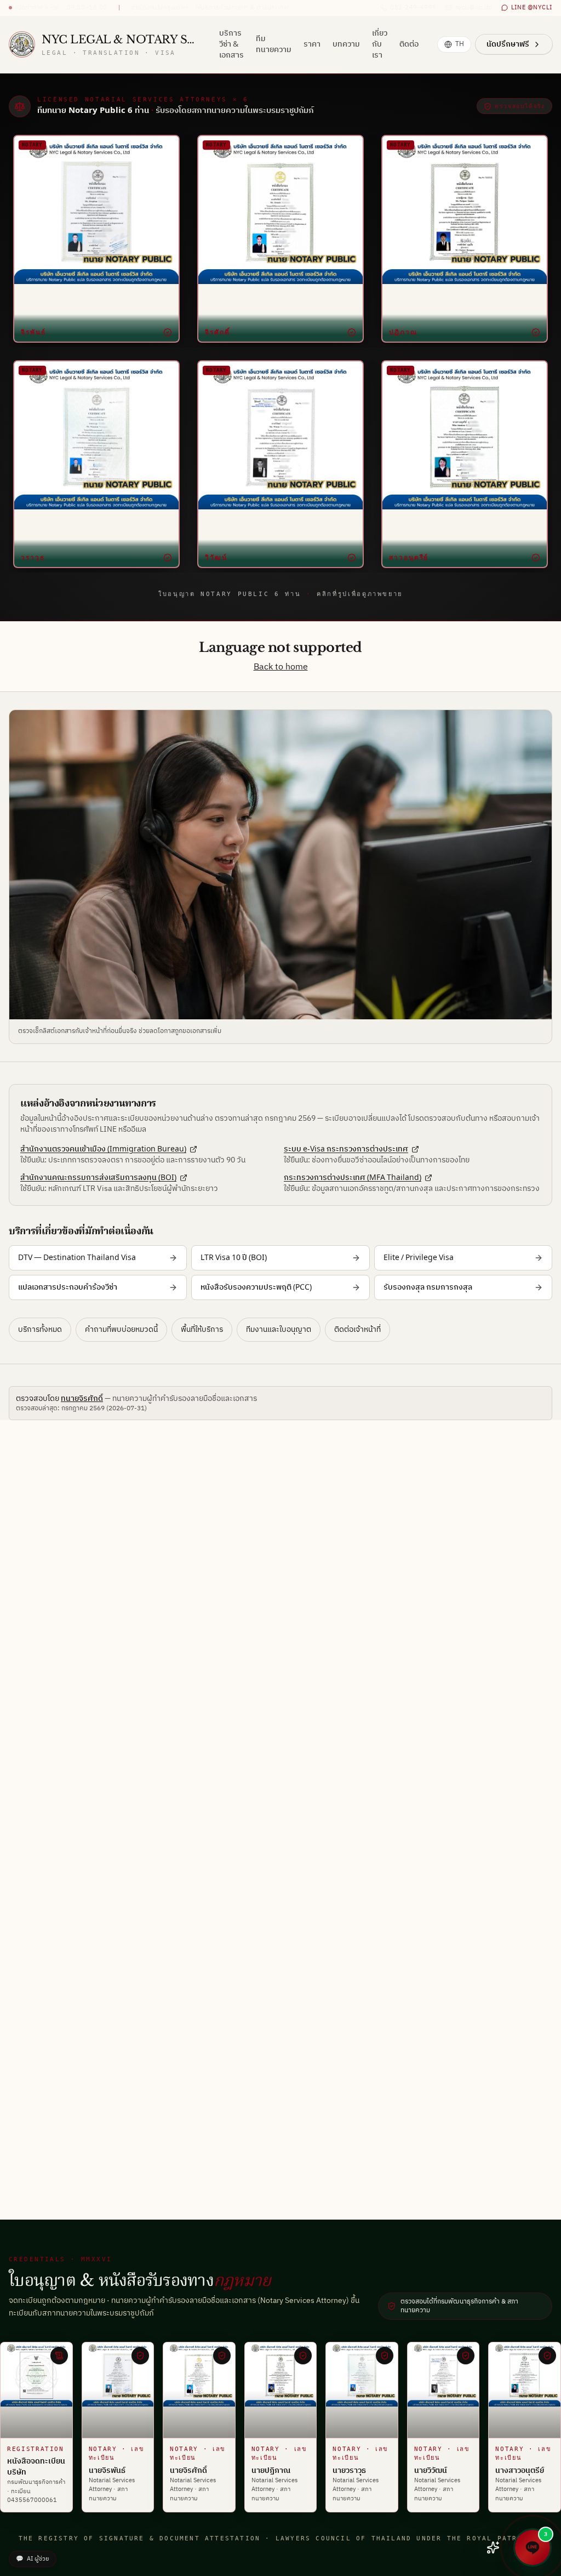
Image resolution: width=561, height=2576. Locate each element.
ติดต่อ (409, 44)
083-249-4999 (413, 8)
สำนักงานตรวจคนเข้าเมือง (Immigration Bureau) (103, 1149)
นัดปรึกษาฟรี (508, 44)
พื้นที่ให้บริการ (202, 1329)
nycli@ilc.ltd (474, 8)
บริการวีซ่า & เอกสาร (231, 44)
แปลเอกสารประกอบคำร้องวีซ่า (68, 1287)
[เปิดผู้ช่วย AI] (493, 2547)
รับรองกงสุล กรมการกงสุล (428, 1287)
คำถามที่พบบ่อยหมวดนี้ (121, 1329)
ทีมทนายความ (274, 44)
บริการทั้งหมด (40, 1329)
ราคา (312, 44)
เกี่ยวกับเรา (380, 44)
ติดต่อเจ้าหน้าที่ (357, 1329)
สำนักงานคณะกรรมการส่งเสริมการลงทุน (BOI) (98, 1178)
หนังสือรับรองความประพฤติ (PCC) (256, 1287)
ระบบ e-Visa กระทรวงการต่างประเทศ (346, 1149)
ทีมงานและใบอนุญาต (279, 1329)
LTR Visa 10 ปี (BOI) (234, 1258)
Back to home (281, 667)
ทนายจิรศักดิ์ (82, 1398)
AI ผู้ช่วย (33, 2559)
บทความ (346, 44)
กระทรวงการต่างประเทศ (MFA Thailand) (353, 1178)
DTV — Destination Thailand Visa (77, 1258)
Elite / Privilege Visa (419, 1258)
